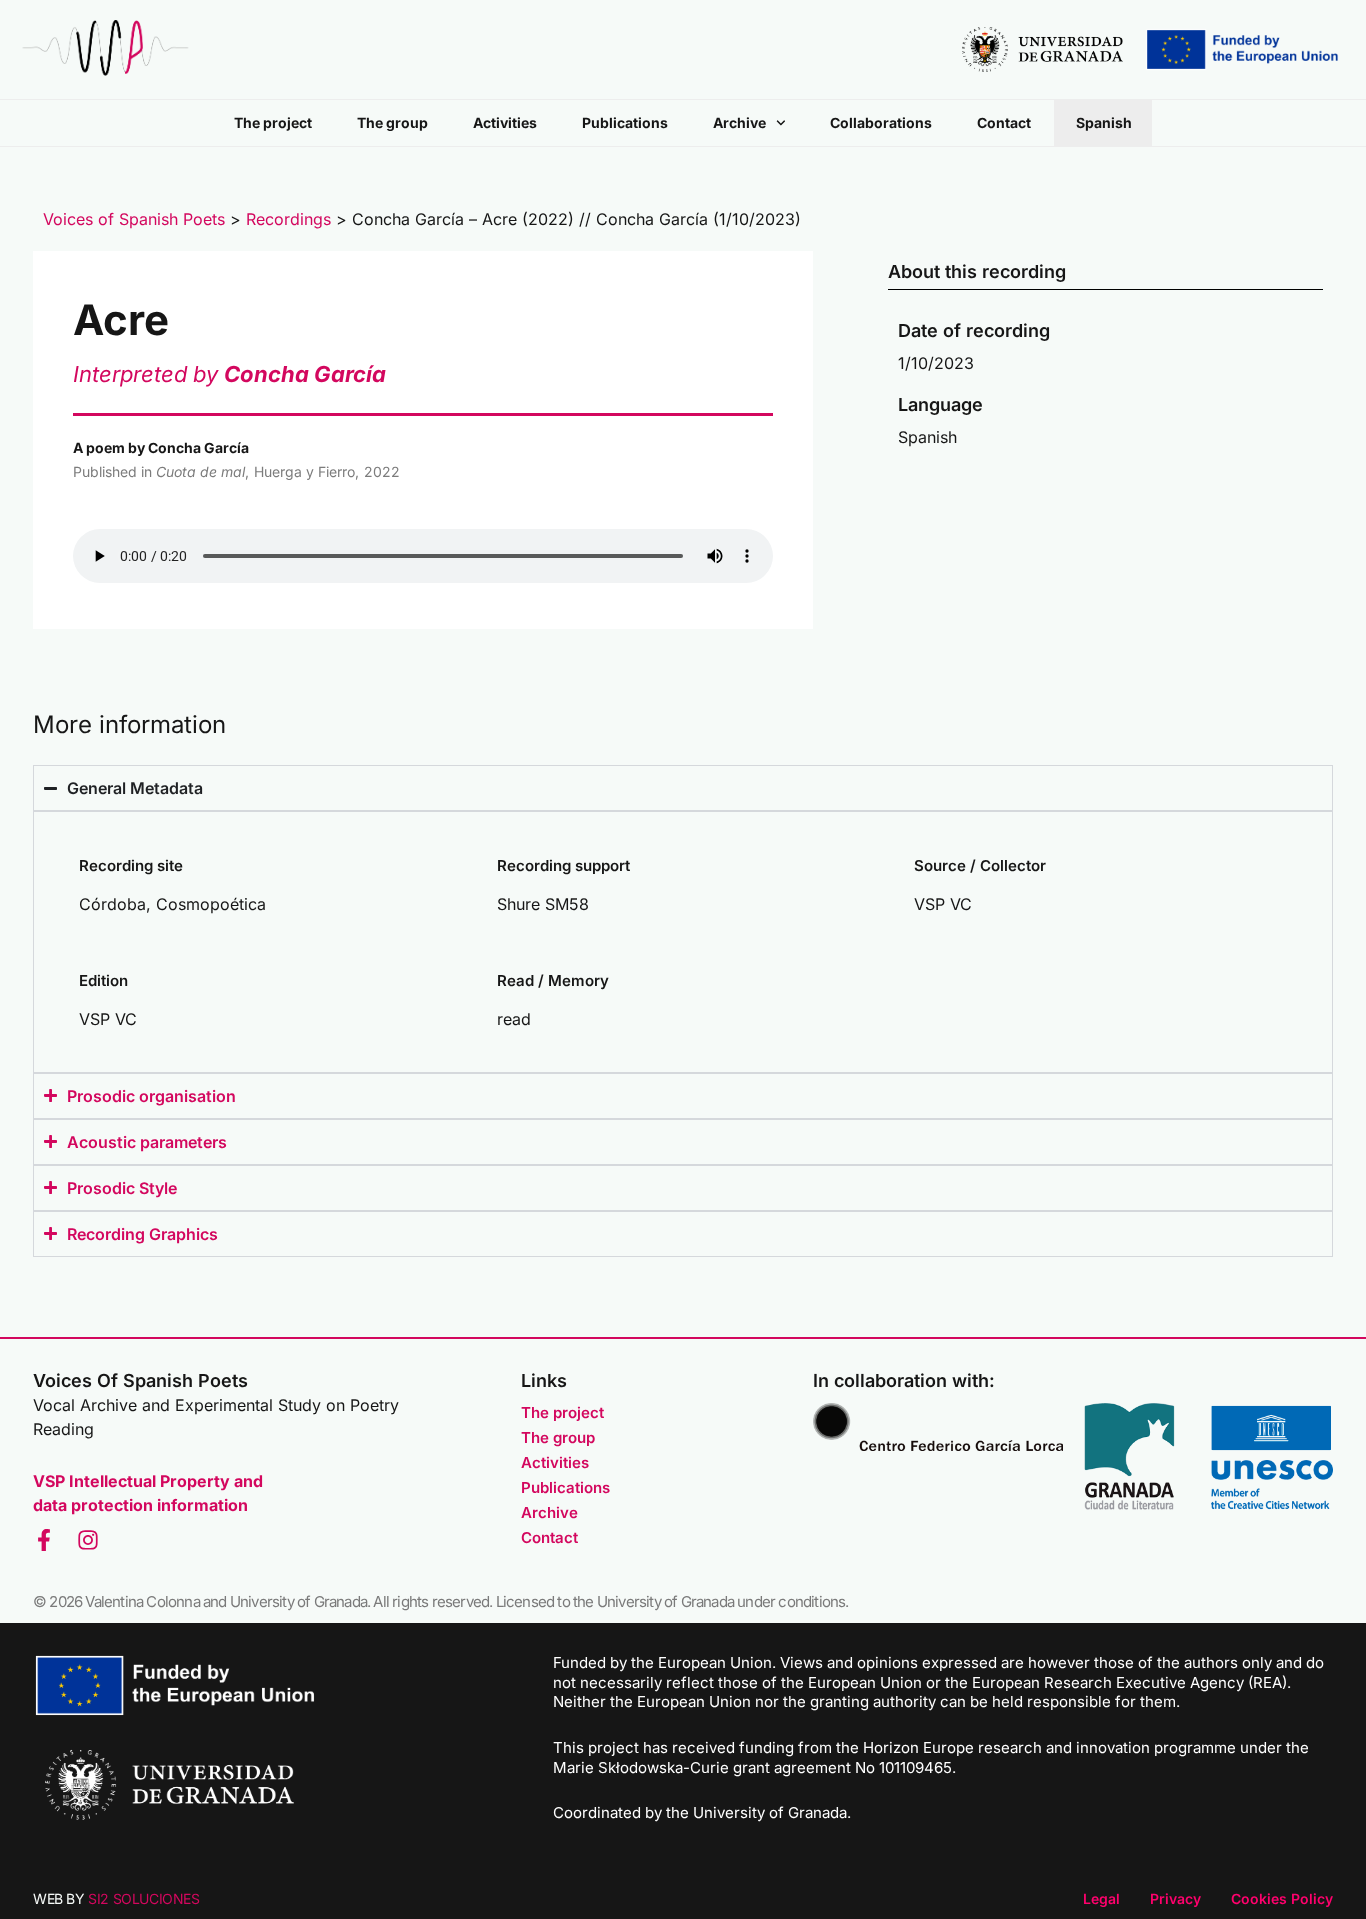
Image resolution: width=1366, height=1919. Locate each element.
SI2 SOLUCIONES (143, 1898)
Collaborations (881, 122)
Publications (625, 122)
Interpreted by (229, 374)
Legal (1101, 1898)
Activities (505, 122)
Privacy (1175, 1898)
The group (392, 122)
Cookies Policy (1282, 1898)
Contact (1004, 122)
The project (273, 122)
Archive (739, 122)
